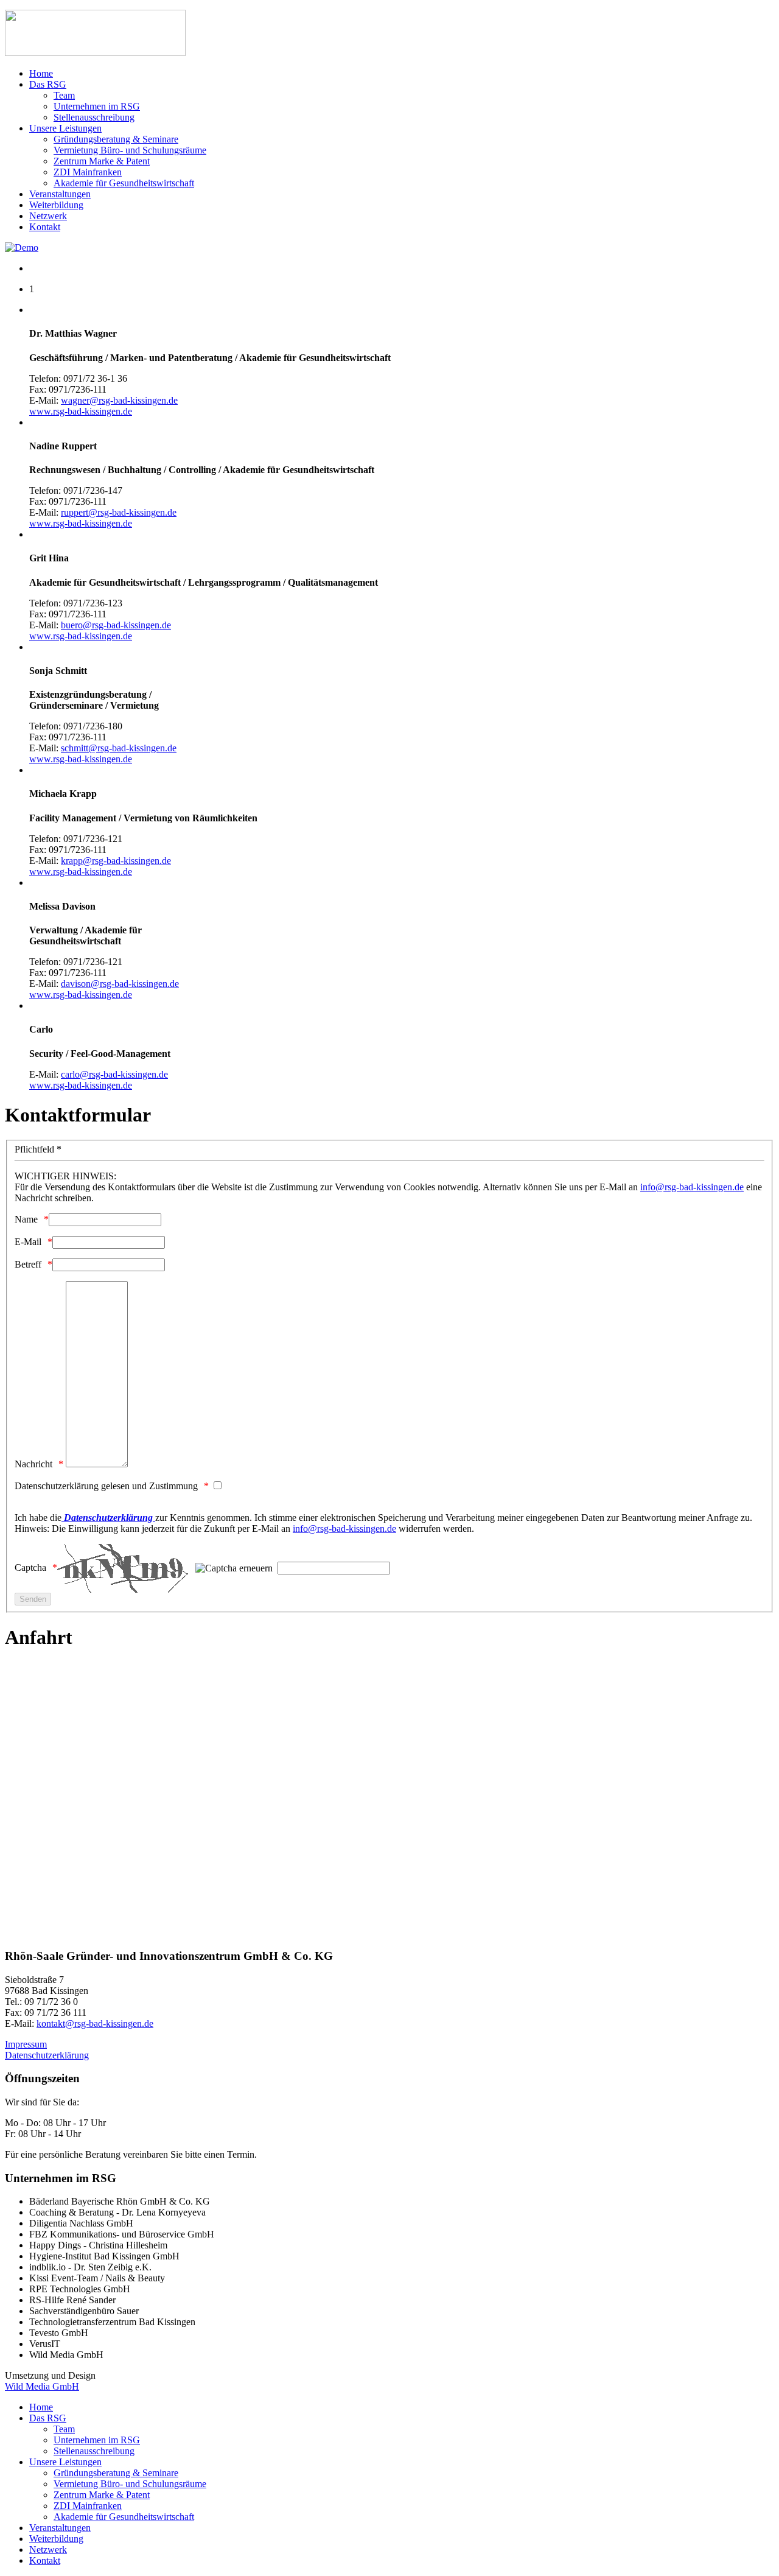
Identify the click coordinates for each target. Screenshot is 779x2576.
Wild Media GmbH (42, 2386)
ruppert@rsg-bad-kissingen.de (119, 512)
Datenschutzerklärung (47, 2055)
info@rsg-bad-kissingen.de (692, 1187)
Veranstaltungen (60, 194)
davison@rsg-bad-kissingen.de (120, 984)
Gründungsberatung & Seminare (116, 139)
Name (26, 1219)
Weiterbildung (56, 205)
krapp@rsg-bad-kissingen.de (116, 861)
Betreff (28, 1264)
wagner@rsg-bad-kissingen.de (119, 400)
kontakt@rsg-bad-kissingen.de (95, 2023)
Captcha (30, 1567)
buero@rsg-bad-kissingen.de (116, 625)
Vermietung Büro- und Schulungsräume (130, 150)
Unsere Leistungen (65, 128)
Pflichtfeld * (38, 1149)
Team (64, 95)
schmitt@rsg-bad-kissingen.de (119, 748)
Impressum (26, 2044)
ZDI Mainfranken (88, 172)
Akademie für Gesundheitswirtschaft (124, 183)
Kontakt (45, 227)
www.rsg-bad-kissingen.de (81, 411)
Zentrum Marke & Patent (102, 161)
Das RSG (48, 84)
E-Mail (28, 1242)
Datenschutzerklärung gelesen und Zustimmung (106, 1486)
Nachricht (33, 1464)
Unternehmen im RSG (97, 106)
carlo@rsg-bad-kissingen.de (114, 1074)
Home (41, 73)
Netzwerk (48, 216)
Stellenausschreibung (94, 117)
